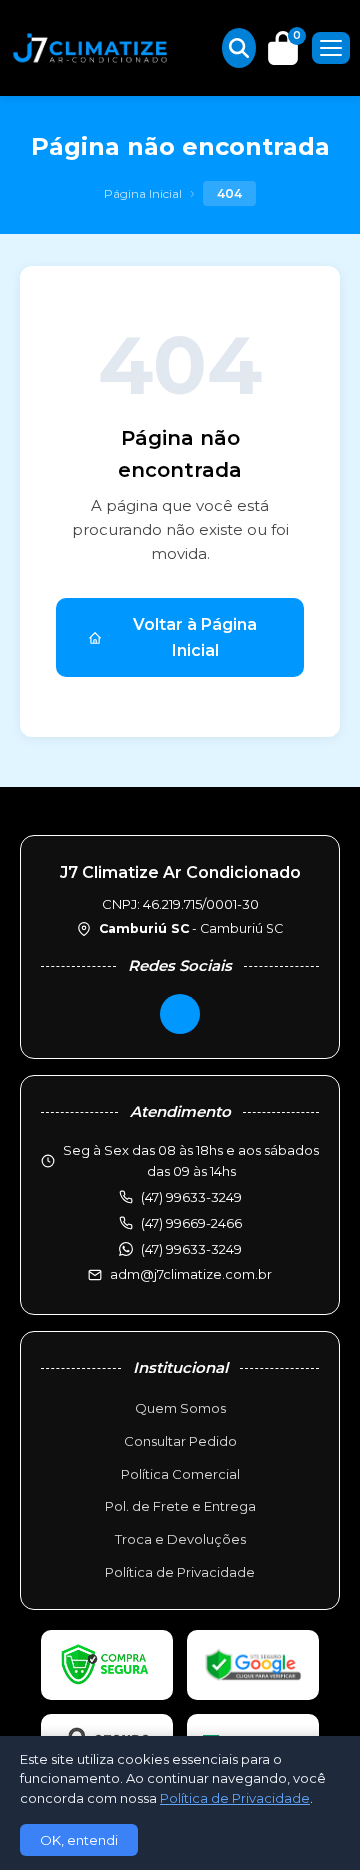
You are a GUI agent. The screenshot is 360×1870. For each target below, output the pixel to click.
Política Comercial (180, 1474)
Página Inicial (143, 193)
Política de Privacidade (180, 1572)
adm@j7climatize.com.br (191, 1274)
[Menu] (331, 48)
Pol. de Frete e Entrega (180, 1506)
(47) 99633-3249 (191, 1249)
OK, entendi (79, 1840)
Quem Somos (180, 1408)
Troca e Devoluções (180, 1539)
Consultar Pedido (180, 1441)
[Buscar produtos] (239, 48)
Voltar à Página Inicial (195, 637)
